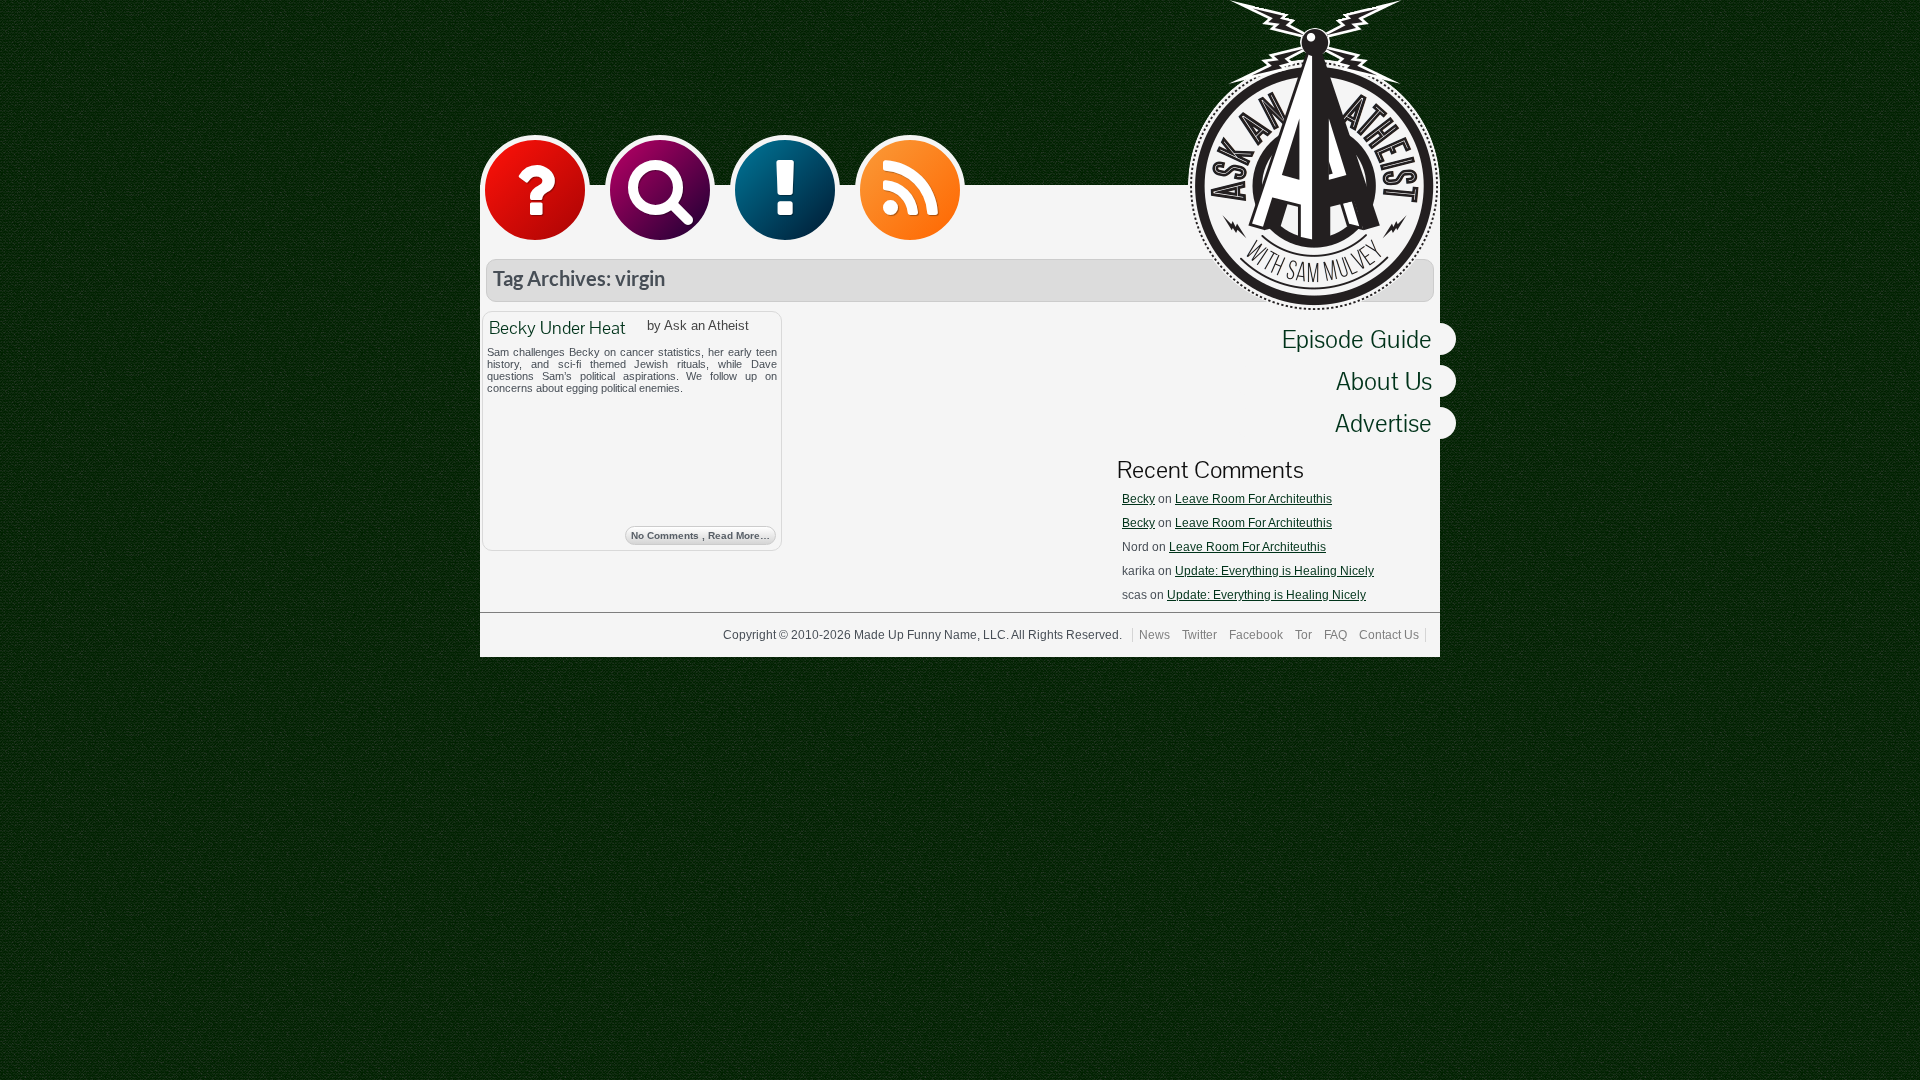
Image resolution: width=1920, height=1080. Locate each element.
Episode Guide (1357, 339)
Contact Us (1389, 635)
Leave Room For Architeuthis (1253, 499)
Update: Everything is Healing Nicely (1274, 571)
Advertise (1383, 423)
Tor (1303, 635)
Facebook (1256, 635)
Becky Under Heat (557, 327)
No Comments (700, 535)
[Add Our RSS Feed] (910, 190)
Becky (1138, 499)
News (1154, 635)
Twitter (1199, 635)
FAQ (1335, 635)
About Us (1384, 381)
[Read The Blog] (785, 190)
